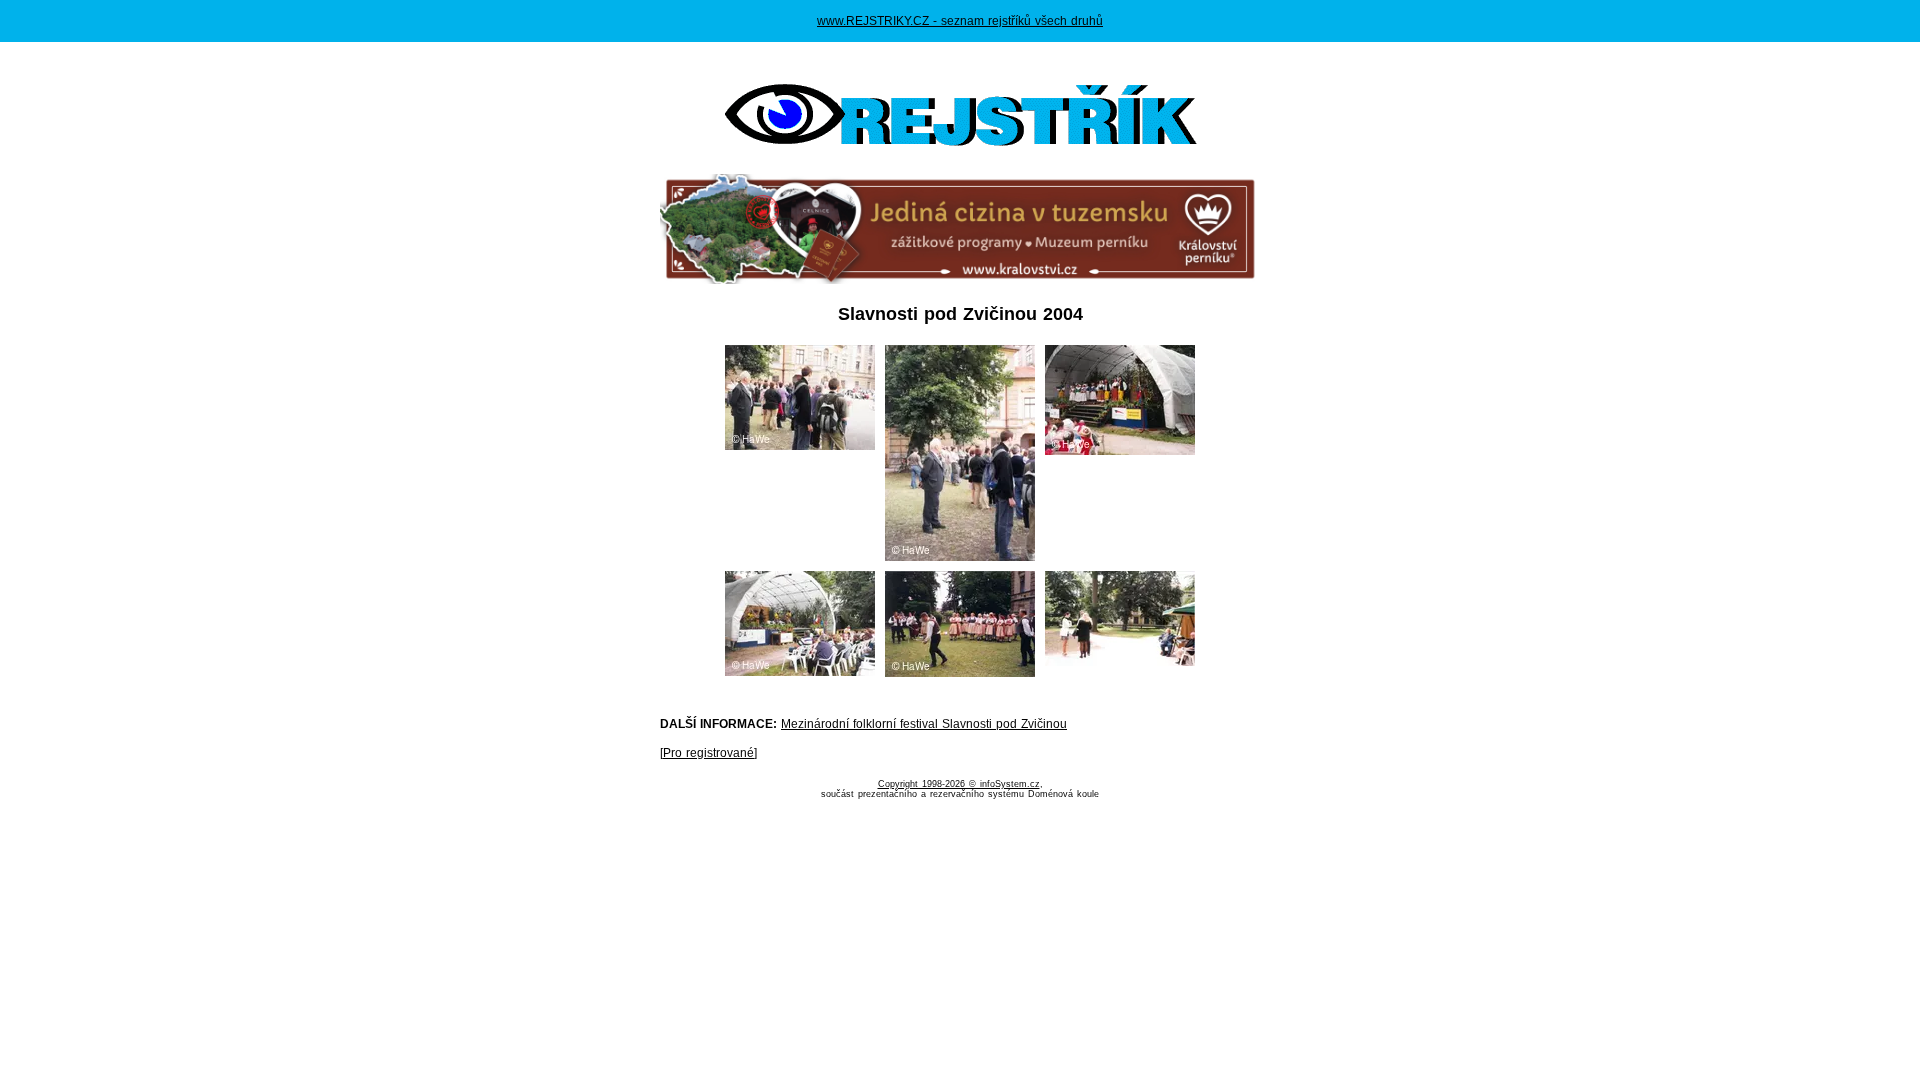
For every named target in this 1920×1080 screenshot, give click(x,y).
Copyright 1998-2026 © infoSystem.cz (959, 784)
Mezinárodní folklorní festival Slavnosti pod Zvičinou (924, 724)
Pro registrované (708, 753)
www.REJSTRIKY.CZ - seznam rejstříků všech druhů (960, 21)
